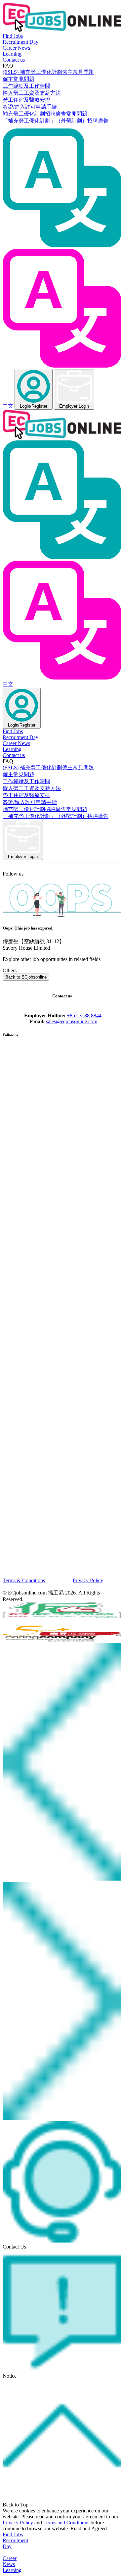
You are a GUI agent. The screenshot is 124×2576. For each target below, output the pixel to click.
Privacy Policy (88, 1580)
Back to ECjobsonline (26, 977)
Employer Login (74, 406)
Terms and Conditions (66, 2523)
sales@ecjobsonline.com (72, 1021)
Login (34, 406)
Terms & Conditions (24, 1580)
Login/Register (22, 725)
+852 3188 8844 (84, 1015)
